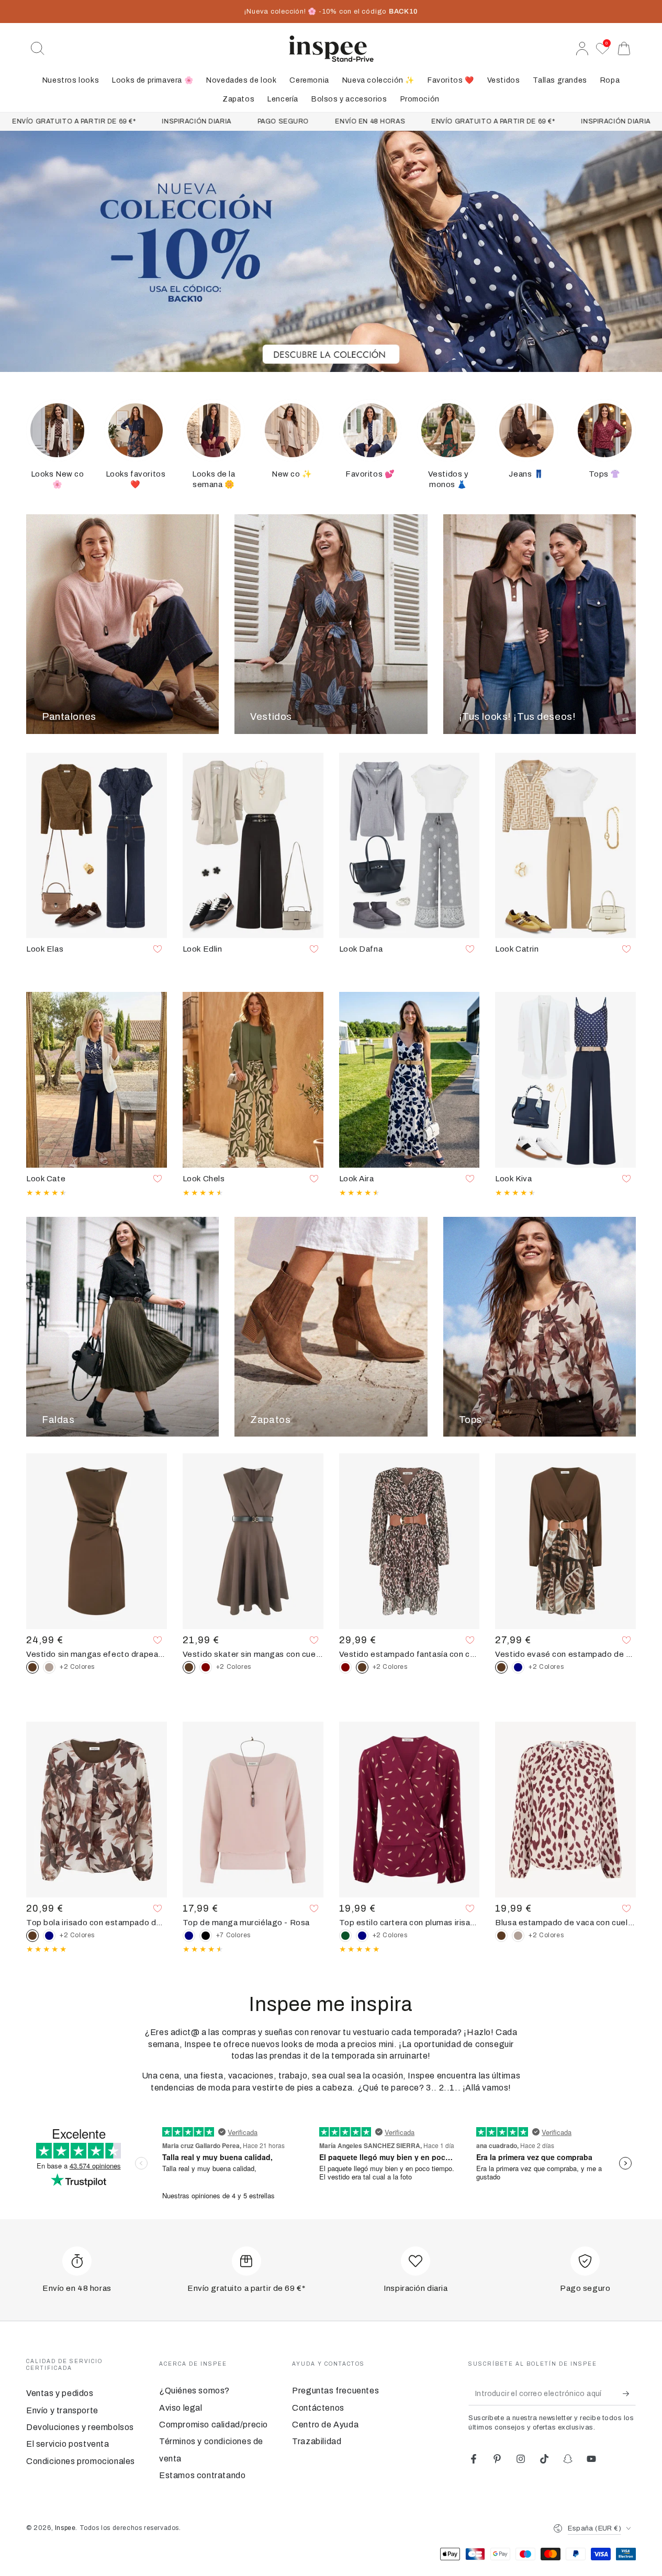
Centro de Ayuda (325, 2425)
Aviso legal (181, 2408)
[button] (38, 49)
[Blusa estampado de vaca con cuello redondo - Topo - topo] (518, 1936)
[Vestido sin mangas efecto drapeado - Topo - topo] (49, 1667)
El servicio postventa (68, 2444)
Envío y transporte (62, 2410)
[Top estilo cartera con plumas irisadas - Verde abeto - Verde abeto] (345, 1936)
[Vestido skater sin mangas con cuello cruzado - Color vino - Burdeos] (206, 1667)
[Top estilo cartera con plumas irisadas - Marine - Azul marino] (362, 1936)
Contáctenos (318, 2408)
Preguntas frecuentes (335, 2391)
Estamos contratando (202, 2475)
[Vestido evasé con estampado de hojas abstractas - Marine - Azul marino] (518, 1667)
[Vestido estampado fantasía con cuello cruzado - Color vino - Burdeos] (345, 1667)
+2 (77, 1667)
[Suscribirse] (629, 2393)
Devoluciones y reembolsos (80, 2427)
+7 (233, 1935)
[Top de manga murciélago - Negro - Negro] (206, 1936)
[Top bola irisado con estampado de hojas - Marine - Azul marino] (49, 1936)
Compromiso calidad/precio (214, 2425)
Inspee (65, 2528)
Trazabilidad (317, 2441)
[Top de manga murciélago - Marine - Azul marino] (189, 1936)
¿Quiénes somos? (194, 2391)
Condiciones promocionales (81, 2461)
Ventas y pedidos (60, 2393)
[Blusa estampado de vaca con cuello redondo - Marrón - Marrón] (501, 1936)
